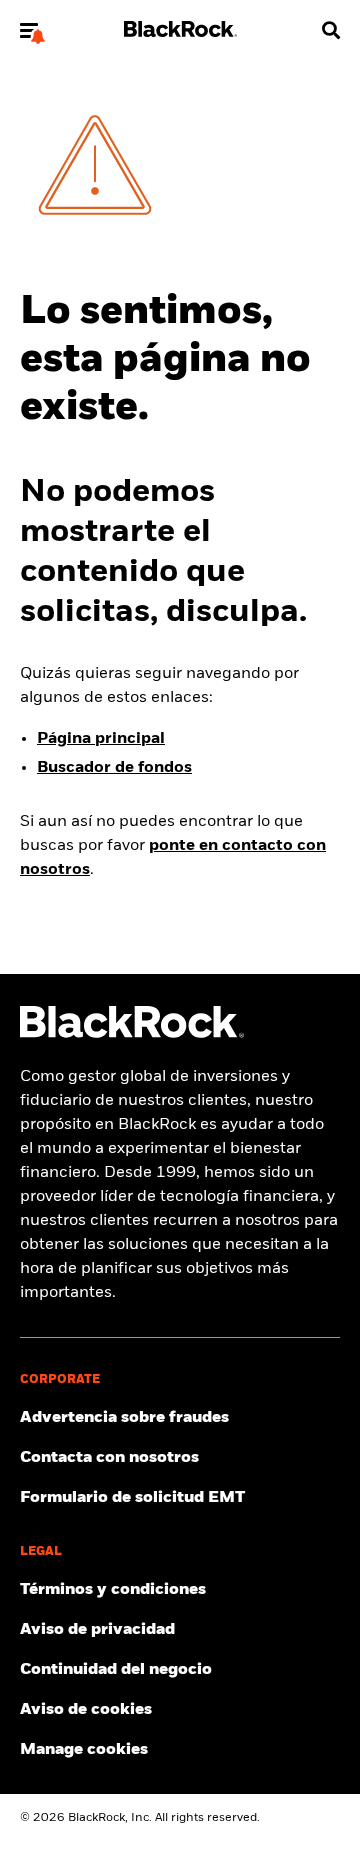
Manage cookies (84, 1750)
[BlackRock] (180, 33)
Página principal (101, 739)
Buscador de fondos (114, 768)
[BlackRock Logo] (132, 1034)
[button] (29, 30)
